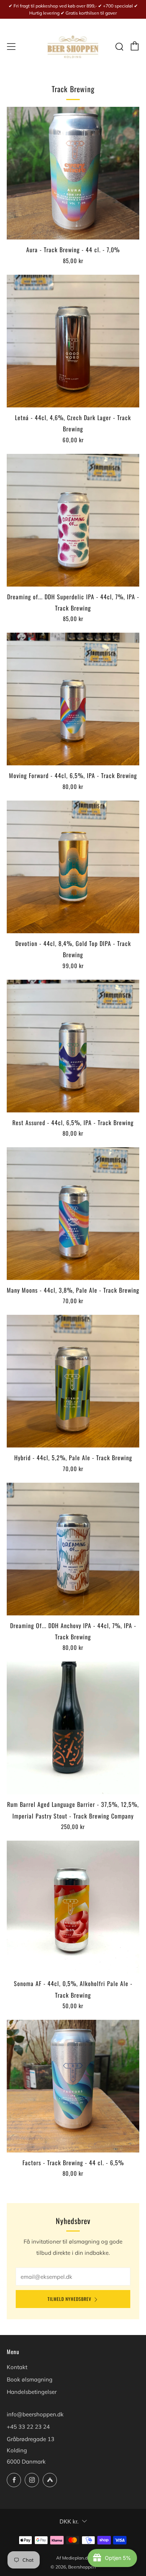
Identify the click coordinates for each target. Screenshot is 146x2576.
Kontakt (17, 2367)
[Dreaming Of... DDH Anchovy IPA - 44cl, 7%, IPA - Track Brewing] (73, 1549)
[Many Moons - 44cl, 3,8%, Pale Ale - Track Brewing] (73, 1214)
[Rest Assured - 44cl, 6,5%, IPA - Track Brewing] (73, 1046)
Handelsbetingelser (32, 2392)
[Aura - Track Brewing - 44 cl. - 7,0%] (73, 173)
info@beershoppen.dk (35, 2414)
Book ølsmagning (30, 2379)
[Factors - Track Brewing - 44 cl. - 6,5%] (73, 2086)
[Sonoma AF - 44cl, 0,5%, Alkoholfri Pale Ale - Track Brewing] (73, 1907)
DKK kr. (69, 2521)
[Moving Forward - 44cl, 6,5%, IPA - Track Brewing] (73, 699)
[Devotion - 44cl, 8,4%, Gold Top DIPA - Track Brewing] (73, 867)
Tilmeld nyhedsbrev (69, 2299)
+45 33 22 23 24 (28, 2427)
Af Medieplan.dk (73, 2558)
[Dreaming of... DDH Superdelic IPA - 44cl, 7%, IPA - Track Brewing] (73, 520)
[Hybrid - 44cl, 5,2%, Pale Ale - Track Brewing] (73, 1381)
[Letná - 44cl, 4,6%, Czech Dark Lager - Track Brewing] (73, 341)
